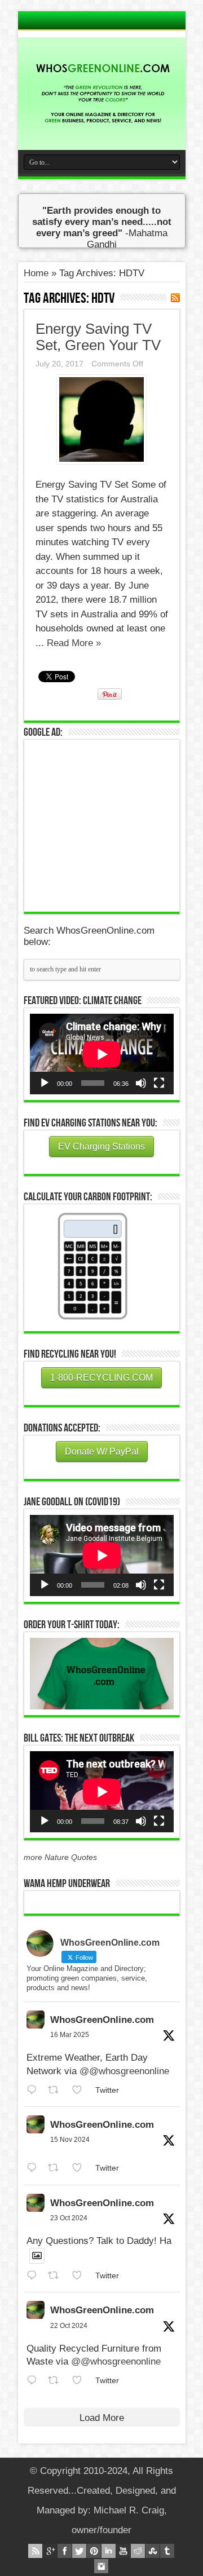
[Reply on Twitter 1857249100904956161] (35, 2168)
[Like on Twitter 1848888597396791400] (81, 2276)
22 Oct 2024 (69, 2326)
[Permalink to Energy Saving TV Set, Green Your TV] (101, 461)
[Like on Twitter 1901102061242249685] (81, 2090)
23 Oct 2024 (69, 2218)
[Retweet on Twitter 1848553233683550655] (57, 2381)
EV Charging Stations (101, 1146)
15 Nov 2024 (70, 2140)
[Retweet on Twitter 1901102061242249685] (57, 2090)
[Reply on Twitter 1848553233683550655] (35, 2381)
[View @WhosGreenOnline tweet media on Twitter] (37, 2256)
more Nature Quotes (60, 1857)
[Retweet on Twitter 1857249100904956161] (57, 2168)
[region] (102, 1674)
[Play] (45, 1083)
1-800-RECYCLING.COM (101, 1378)
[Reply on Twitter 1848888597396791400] (35, 2276)
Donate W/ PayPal (102, 1452)
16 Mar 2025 (70, 2035)
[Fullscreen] (159, 1083)
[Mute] (141, 1083)
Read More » (74, 643)
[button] (102, 1674)
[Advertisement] (114, 824)
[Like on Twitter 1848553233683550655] (81, 2381)
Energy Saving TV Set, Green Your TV (98, 337)
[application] (102, 1054)
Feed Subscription (175, 298)
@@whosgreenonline (124, 2071)
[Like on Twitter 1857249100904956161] (81, 2168)
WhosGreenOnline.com (102, 2020)
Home (36, 273)
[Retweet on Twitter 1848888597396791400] (57, 2276)
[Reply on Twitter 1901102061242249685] (35, 2090)
